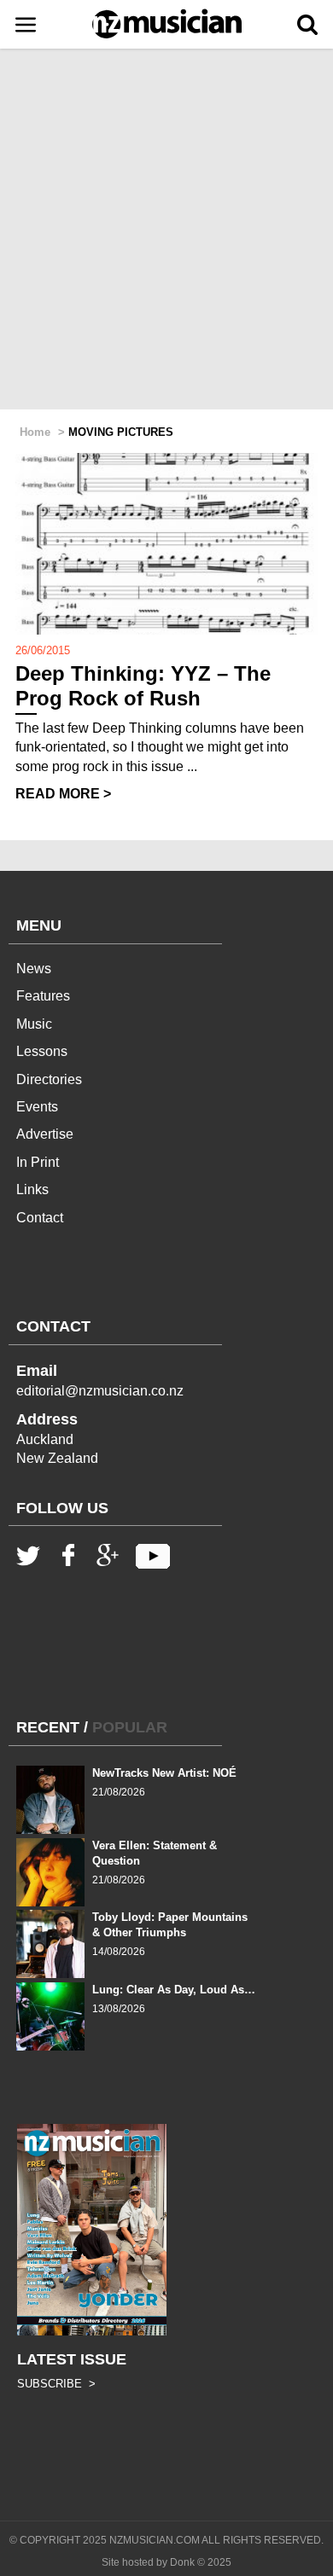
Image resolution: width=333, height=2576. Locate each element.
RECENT (48, 1727)
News (34, 969)
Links (32, 1189)
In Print (38, 1162)
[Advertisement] (166, 230)
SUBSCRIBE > (56, 2384)
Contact (40, 1218)
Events (37, 1107)
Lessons (42, 1051)
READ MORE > (63, 794)
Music (34, 1024)
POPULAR (130, 1727)
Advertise (45, 1134)
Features (43, 996)
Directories (49, 1079)
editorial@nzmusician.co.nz (100, 1391)
